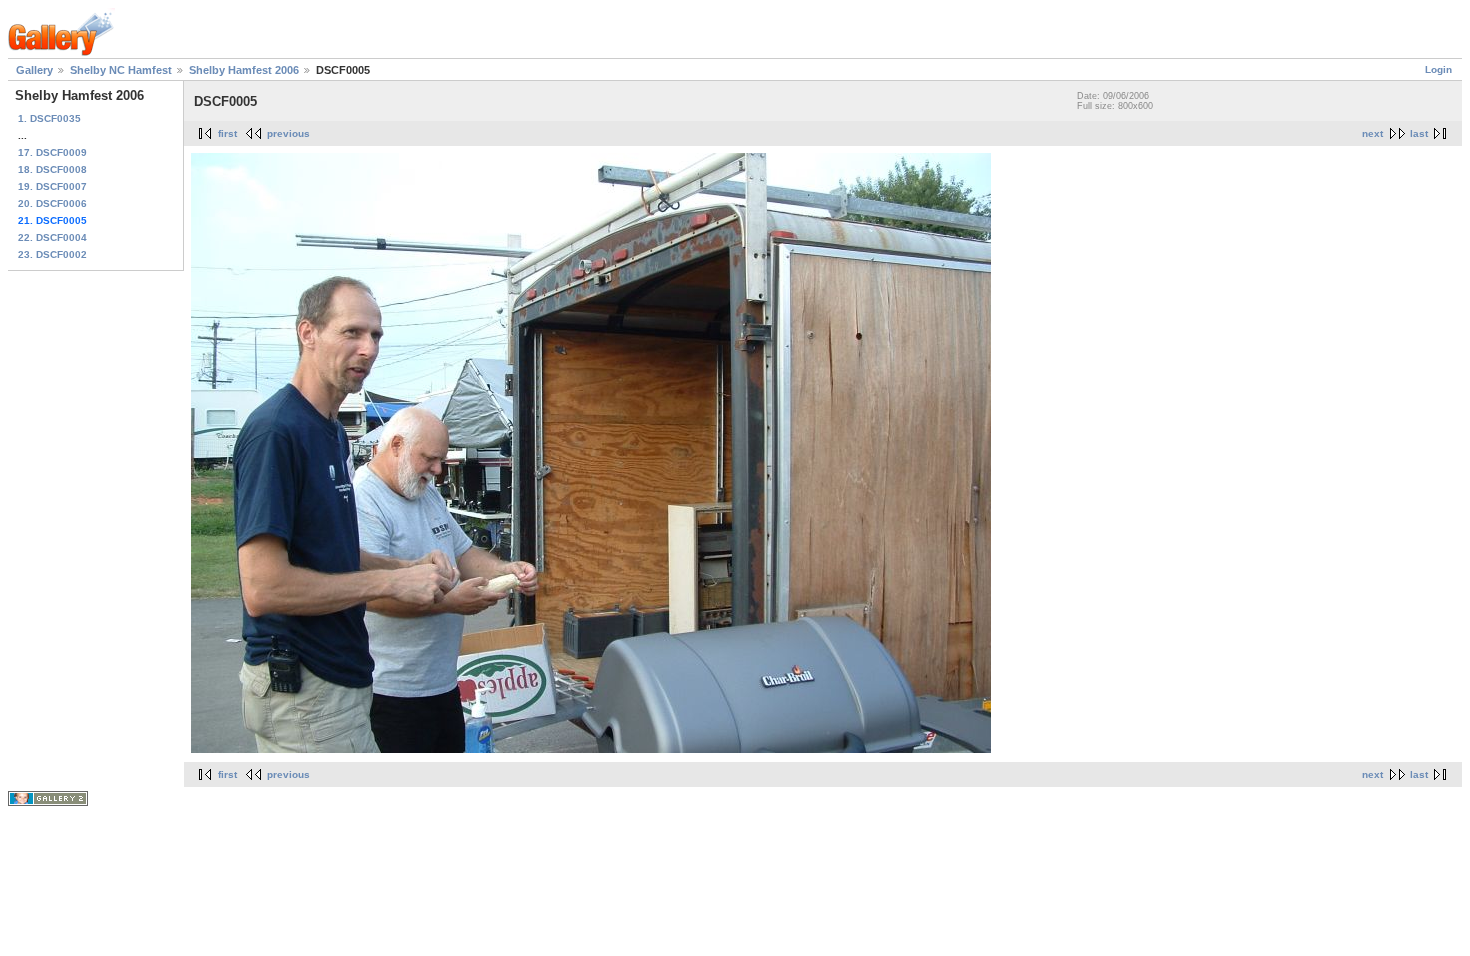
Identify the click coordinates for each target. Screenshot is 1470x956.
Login (1438, 69)
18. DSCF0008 (52, 169)
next (1372, 133)
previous (288, 133)
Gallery (34, 70)
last (1419, 133)
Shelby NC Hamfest (121, 70)
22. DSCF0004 (52, 237)
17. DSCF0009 (52, 152)
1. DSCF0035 (49, 118)
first (227, 133)
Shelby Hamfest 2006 (244, 70)
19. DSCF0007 (52, 186)
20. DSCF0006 (52, 203)
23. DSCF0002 (52, 254)
